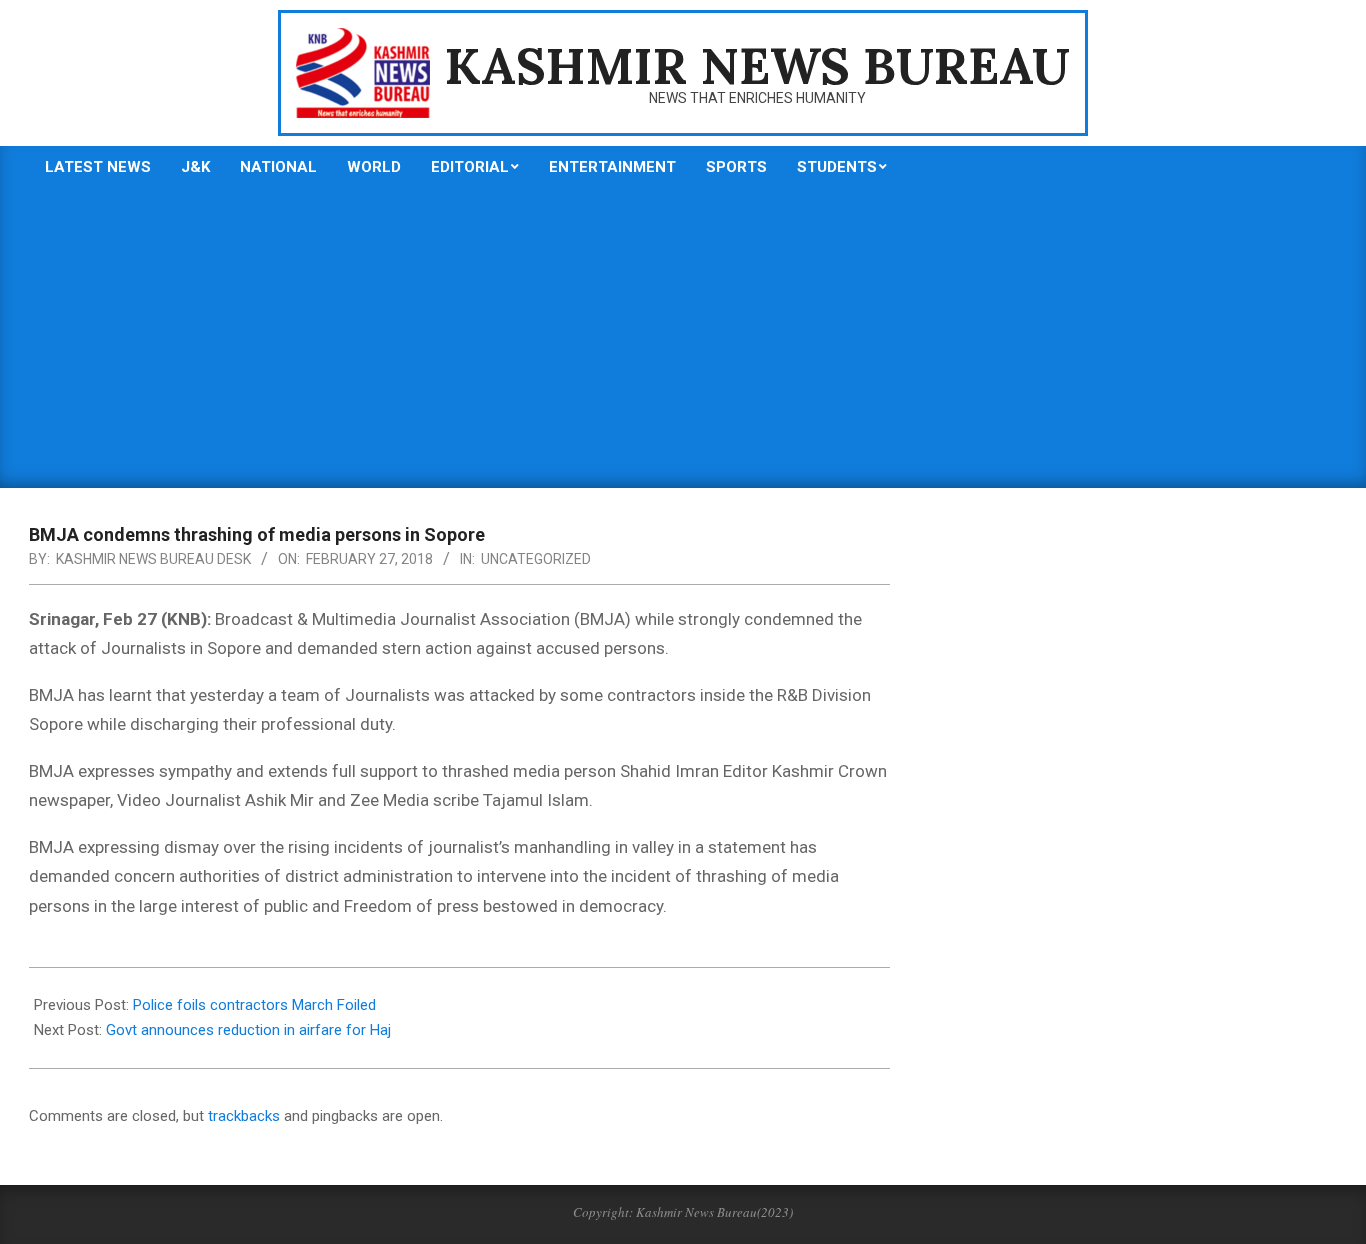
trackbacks (244, 1116)
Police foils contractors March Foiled (254, 1005)
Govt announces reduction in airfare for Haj (248, 1030)
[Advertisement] (683, 338)
